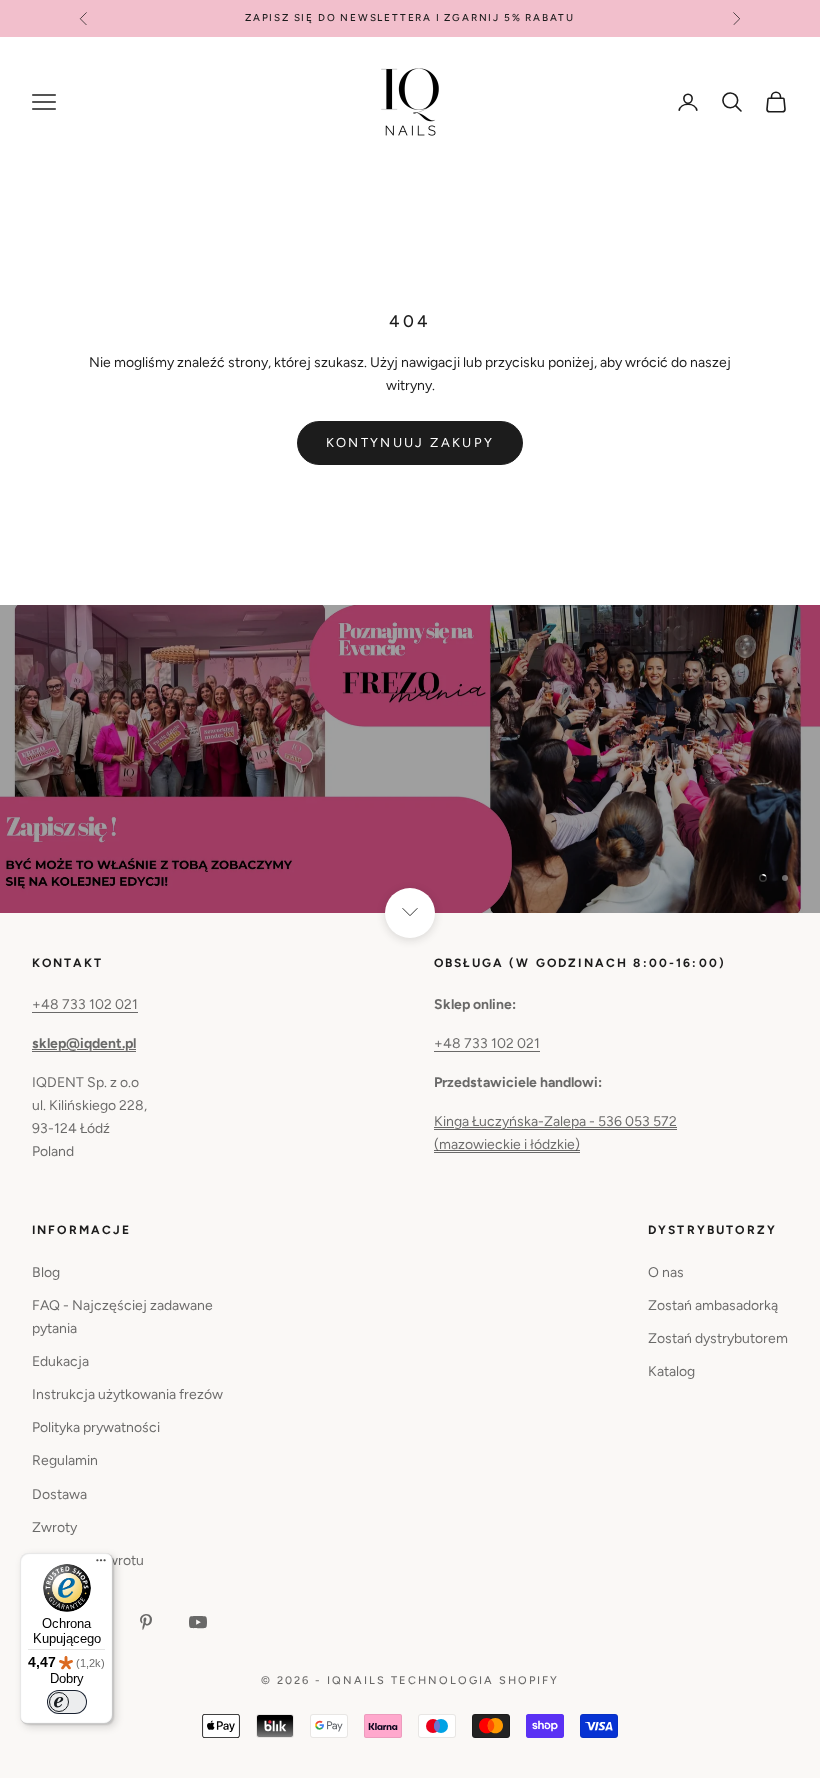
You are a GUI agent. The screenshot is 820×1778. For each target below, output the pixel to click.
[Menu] (101, 1565)
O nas (666, 1272)
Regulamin (65, 1460)
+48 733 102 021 (85, 1004)
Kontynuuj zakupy (410, 442)
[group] (410, 759)
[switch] (67, 1702)
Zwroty (54, 1527)
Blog (46, 1272)
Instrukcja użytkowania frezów (127, 1394)
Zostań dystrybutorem (718, 1338)
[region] (410, 759)
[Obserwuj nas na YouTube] (198, 1622)
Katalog (671, 1371)
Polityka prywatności (96, 1427)
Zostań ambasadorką (713, 1305)
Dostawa (59, 1494)
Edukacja (60, 1361)
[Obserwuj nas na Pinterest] (146, 1622)
